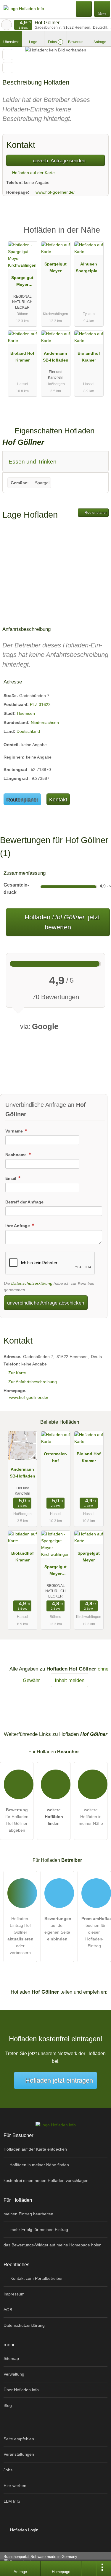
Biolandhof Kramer (89, 357)
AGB (8, 2310)
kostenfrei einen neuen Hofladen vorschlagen (46, 2180)
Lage (33, 42)
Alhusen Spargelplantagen (89, 269)
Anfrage (100, 42)
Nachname (17, 1155)
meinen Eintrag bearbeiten (28, 2214)
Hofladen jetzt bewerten (61, 922)
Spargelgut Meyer (55, 267)
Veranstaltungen (19, 2454)
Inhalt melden (70, 1680)
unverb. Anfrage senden (58, 161)
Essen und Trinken (33, 462)
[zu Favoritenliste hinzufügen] (8, 55)
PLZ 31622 (40, 704)
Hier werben (15, 2486)
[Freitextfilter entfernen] (84, 9)
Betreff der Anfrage (24, 1202)
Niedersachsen (45, 722)
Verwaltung (14, 2374)
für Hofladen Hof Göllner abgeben (17, 1820)
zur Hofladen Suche (7, 25)
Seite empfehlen (19, 2439)
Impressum (14, 2294)
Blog (8, 2405)
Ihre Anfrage (18, 1226)
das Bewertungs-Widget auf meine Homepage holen (53, 2245)
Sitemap (11, 2358)
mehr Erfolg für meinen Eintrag (39, 2230)
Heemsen (26, 713)
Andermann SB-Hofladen (56, 357)
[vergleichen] (8, 68)
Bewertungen (78, 42)
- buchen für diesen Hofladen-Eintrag (96, 1932)
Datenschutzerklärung (32, 1283)
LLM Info (12, 2501)
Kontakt (58, 799)
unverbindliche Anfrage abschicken (46, 1303)
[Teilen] (89, 2568)
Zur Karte (17, 1373)
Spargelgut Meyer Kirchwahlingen (22, 282)
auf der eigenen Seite (58, 1929)
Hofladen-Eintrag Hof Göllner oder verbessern (20, 1936)
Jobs (8, 2470)
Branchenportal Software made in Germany (39, 2560)
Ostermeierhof (55, 1457)
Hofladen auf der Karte (33, 173)
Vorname (15, 1131)
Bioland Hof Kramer (22, 357)
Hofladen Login (24, 2530)
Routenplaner (95, 513)
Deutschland (28, 731)
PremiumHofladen (99, 235)
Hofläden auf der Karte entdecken (35, 2149)
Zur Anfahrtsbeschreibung (33, 1382)
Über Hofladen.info (21, 2390)
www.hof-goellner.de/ (55, 192)
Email (11, 1178)
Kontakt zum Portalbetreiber (36, 2278)
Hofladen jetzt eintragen (59, 2080)
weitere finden (54, 1817)
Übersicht (11, 42)
